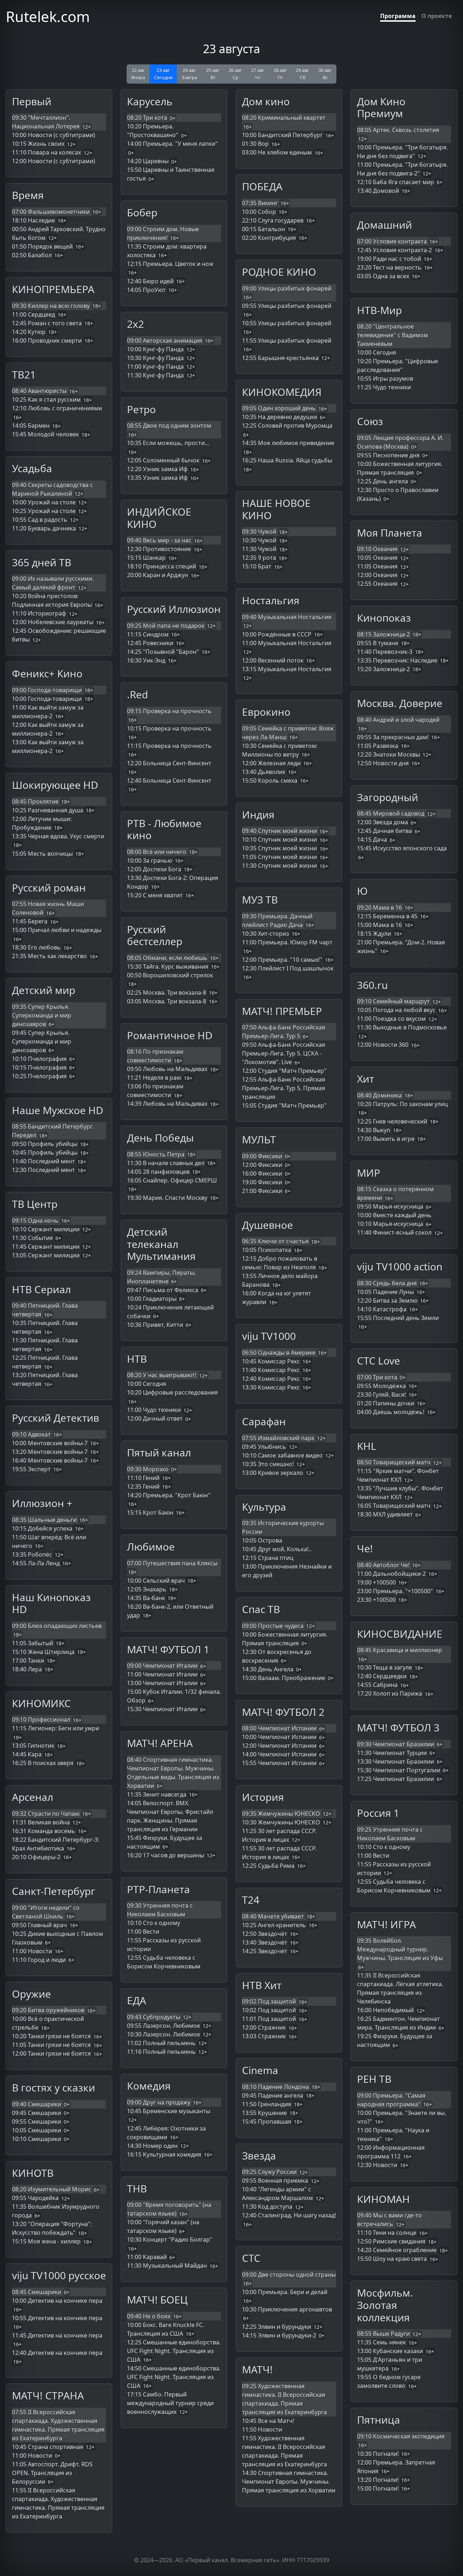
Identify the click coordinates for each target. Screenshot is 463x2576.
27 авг (258, 74)
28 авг (280, 74)
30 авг (325, 74)
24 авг (189, 74)
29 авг (303, 74)
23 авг (163, 74)
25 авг (213, 74)
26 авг (235, 74)
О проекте (437, 16)
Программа (398, 16)
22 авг (138, 74)
